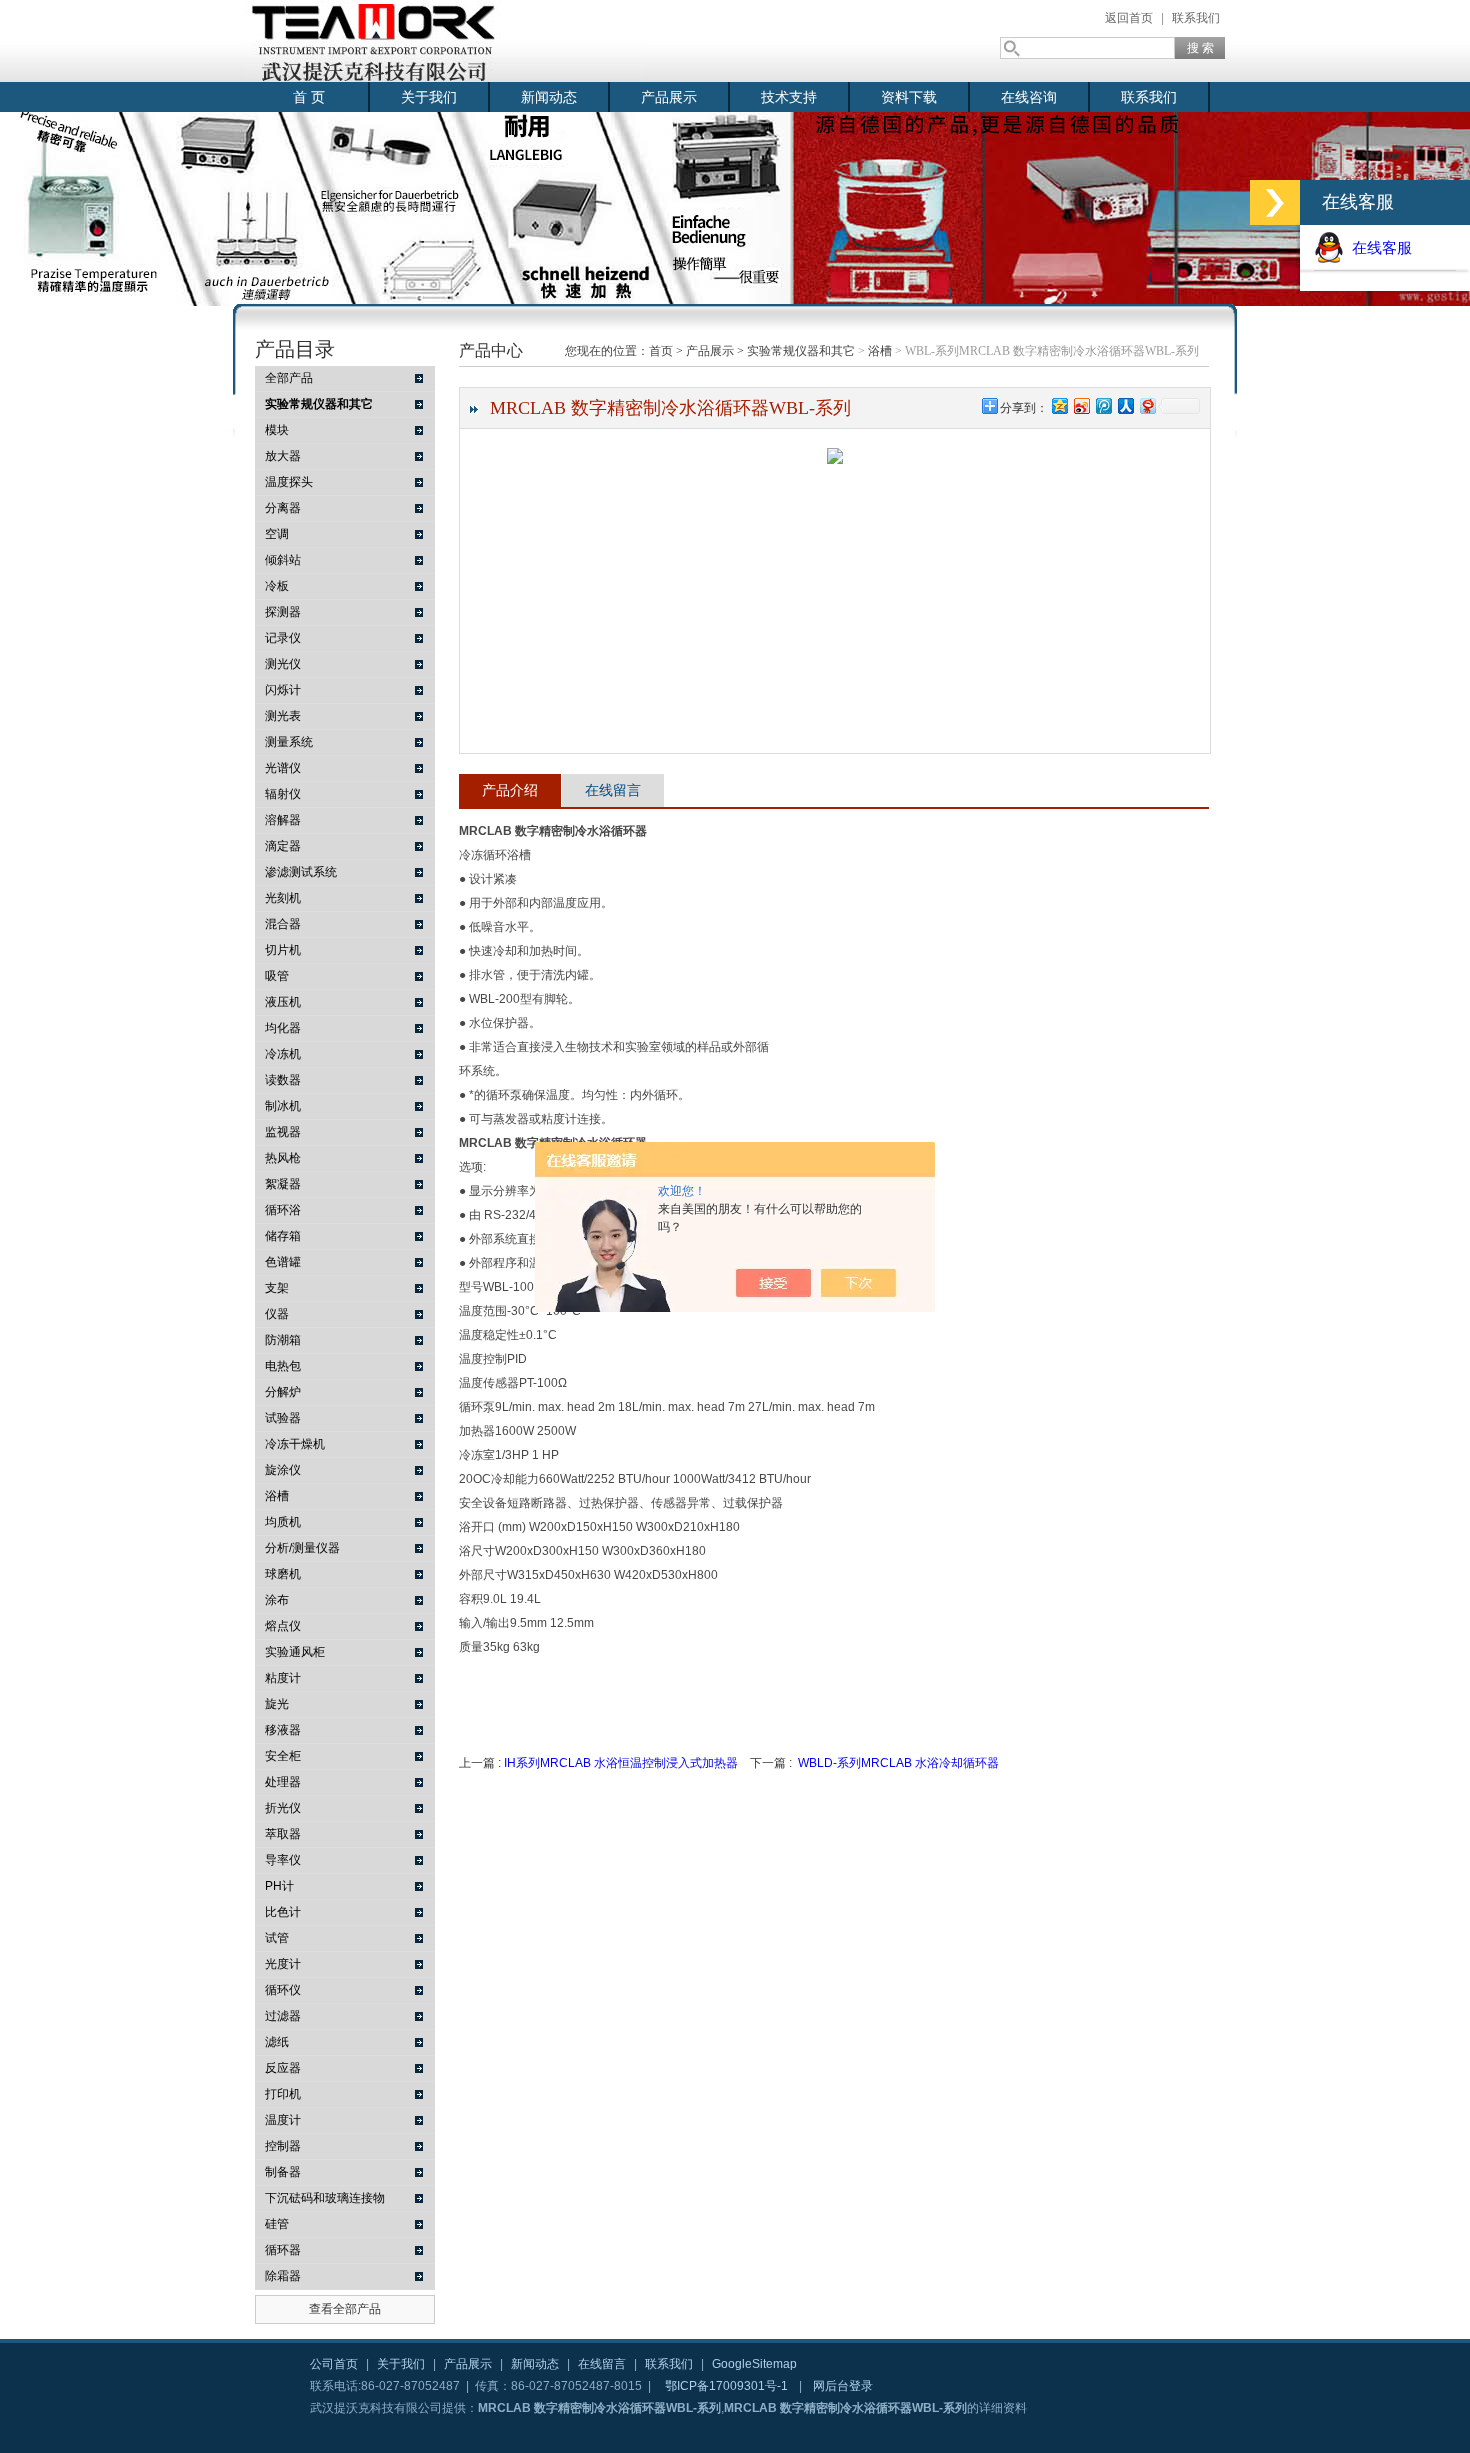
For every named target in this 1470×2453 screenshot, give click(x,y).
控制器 (283, 2146)
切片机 (283, 950)
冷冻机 (283, 1054)
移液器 (283, 1730)
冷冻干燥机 (295, 1444)
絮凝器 (283, 1184)
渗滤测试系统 (301, 872)
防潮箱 (283, 1340)
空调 (277, 534)
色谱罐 (283, 1262)
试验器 (283, 1418)
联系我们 (1196, 18)
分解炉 (283, 1392)
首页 (661, 351)
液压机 (283, 1002)
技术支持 (789, 97)
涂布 (277, 1600)
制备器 (283, 2172)
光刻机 (283, 898)
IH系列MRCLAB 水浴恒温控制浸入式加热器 (621, 1763)
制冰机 (283, 1106)
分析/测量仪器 (302, 1548)
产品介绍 (510, 790)
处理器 (283, 1782)
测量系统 (289, 742)
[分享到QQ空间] (1059, 405)
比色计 (283, 1912)
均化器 (283, 1028)
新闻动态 (549, 97)
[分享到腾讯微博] (1103, 405)
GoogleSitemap (754, 2364)
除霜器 (283, 2276)
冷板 (277, 586)
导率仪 (283, 1860)
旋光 (277, 1704)
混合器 (283, 924)
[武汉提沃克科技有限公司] (445, 41)
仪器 (277, 1314)
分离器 (283, 508)
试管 (277, 1938)
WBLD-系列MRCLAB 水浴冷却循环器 (898, 1763)
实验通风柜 (295, 1652)
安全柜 (283, 1756)
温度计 (283, 2120)
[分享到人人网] (1125, 405)
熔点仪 (283, 1626)
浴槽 (277, 1496)
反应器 (283, 2068)
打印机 (283, 2094)
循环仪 (283, 1990)
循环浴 (283, 1210)
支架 (277, 1288)
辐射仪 (283, 794)
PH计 (279, 1886)
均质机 (283, 1522)
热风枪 (283, 1158)
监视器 (283, 1132)
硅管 (277, 2224)
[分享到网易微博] (1147, 405)
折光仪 (283, 1808)
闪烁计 (283, 690)
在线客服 (1378, 247)
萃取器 (283, 1834)
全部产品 (289, 378)
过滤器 (283, 2016)
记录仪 (283, 638)
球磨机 (283, 1574)
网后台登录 (843, 2386)
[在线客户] (1275, 202)
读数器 (283, 1080)
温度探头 (289, 482)
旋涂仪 (283, 1470)
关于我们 (429, 97)
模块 (277, 430)
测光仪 (283, 664)
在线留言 (613, 790)
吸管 (277, 976)
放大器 (283, 456)
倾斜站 (283, 560)
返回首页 (1129, 18)
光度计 (283, 1964)
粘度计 (283, 1678)
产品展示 (669, 97)
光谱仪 (283, 768)
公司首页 (334, 2364)
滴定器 (283, 846)
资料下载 (909, 97)
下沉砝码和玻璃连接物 (325, 2198)
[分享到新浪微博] (1081, 405)
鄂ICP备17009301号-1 (726, 2386)
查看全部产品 (345, 2309)
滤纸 (277, 2042)
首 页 (309, 97)
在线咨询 (1029, 97)
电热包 (283, 1366)
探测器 (283, 612)
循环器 (283, 2250)
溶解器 (283, 820)
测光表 (283, 716)
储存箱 (283, 1236)
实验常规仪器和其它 (801, 351)
